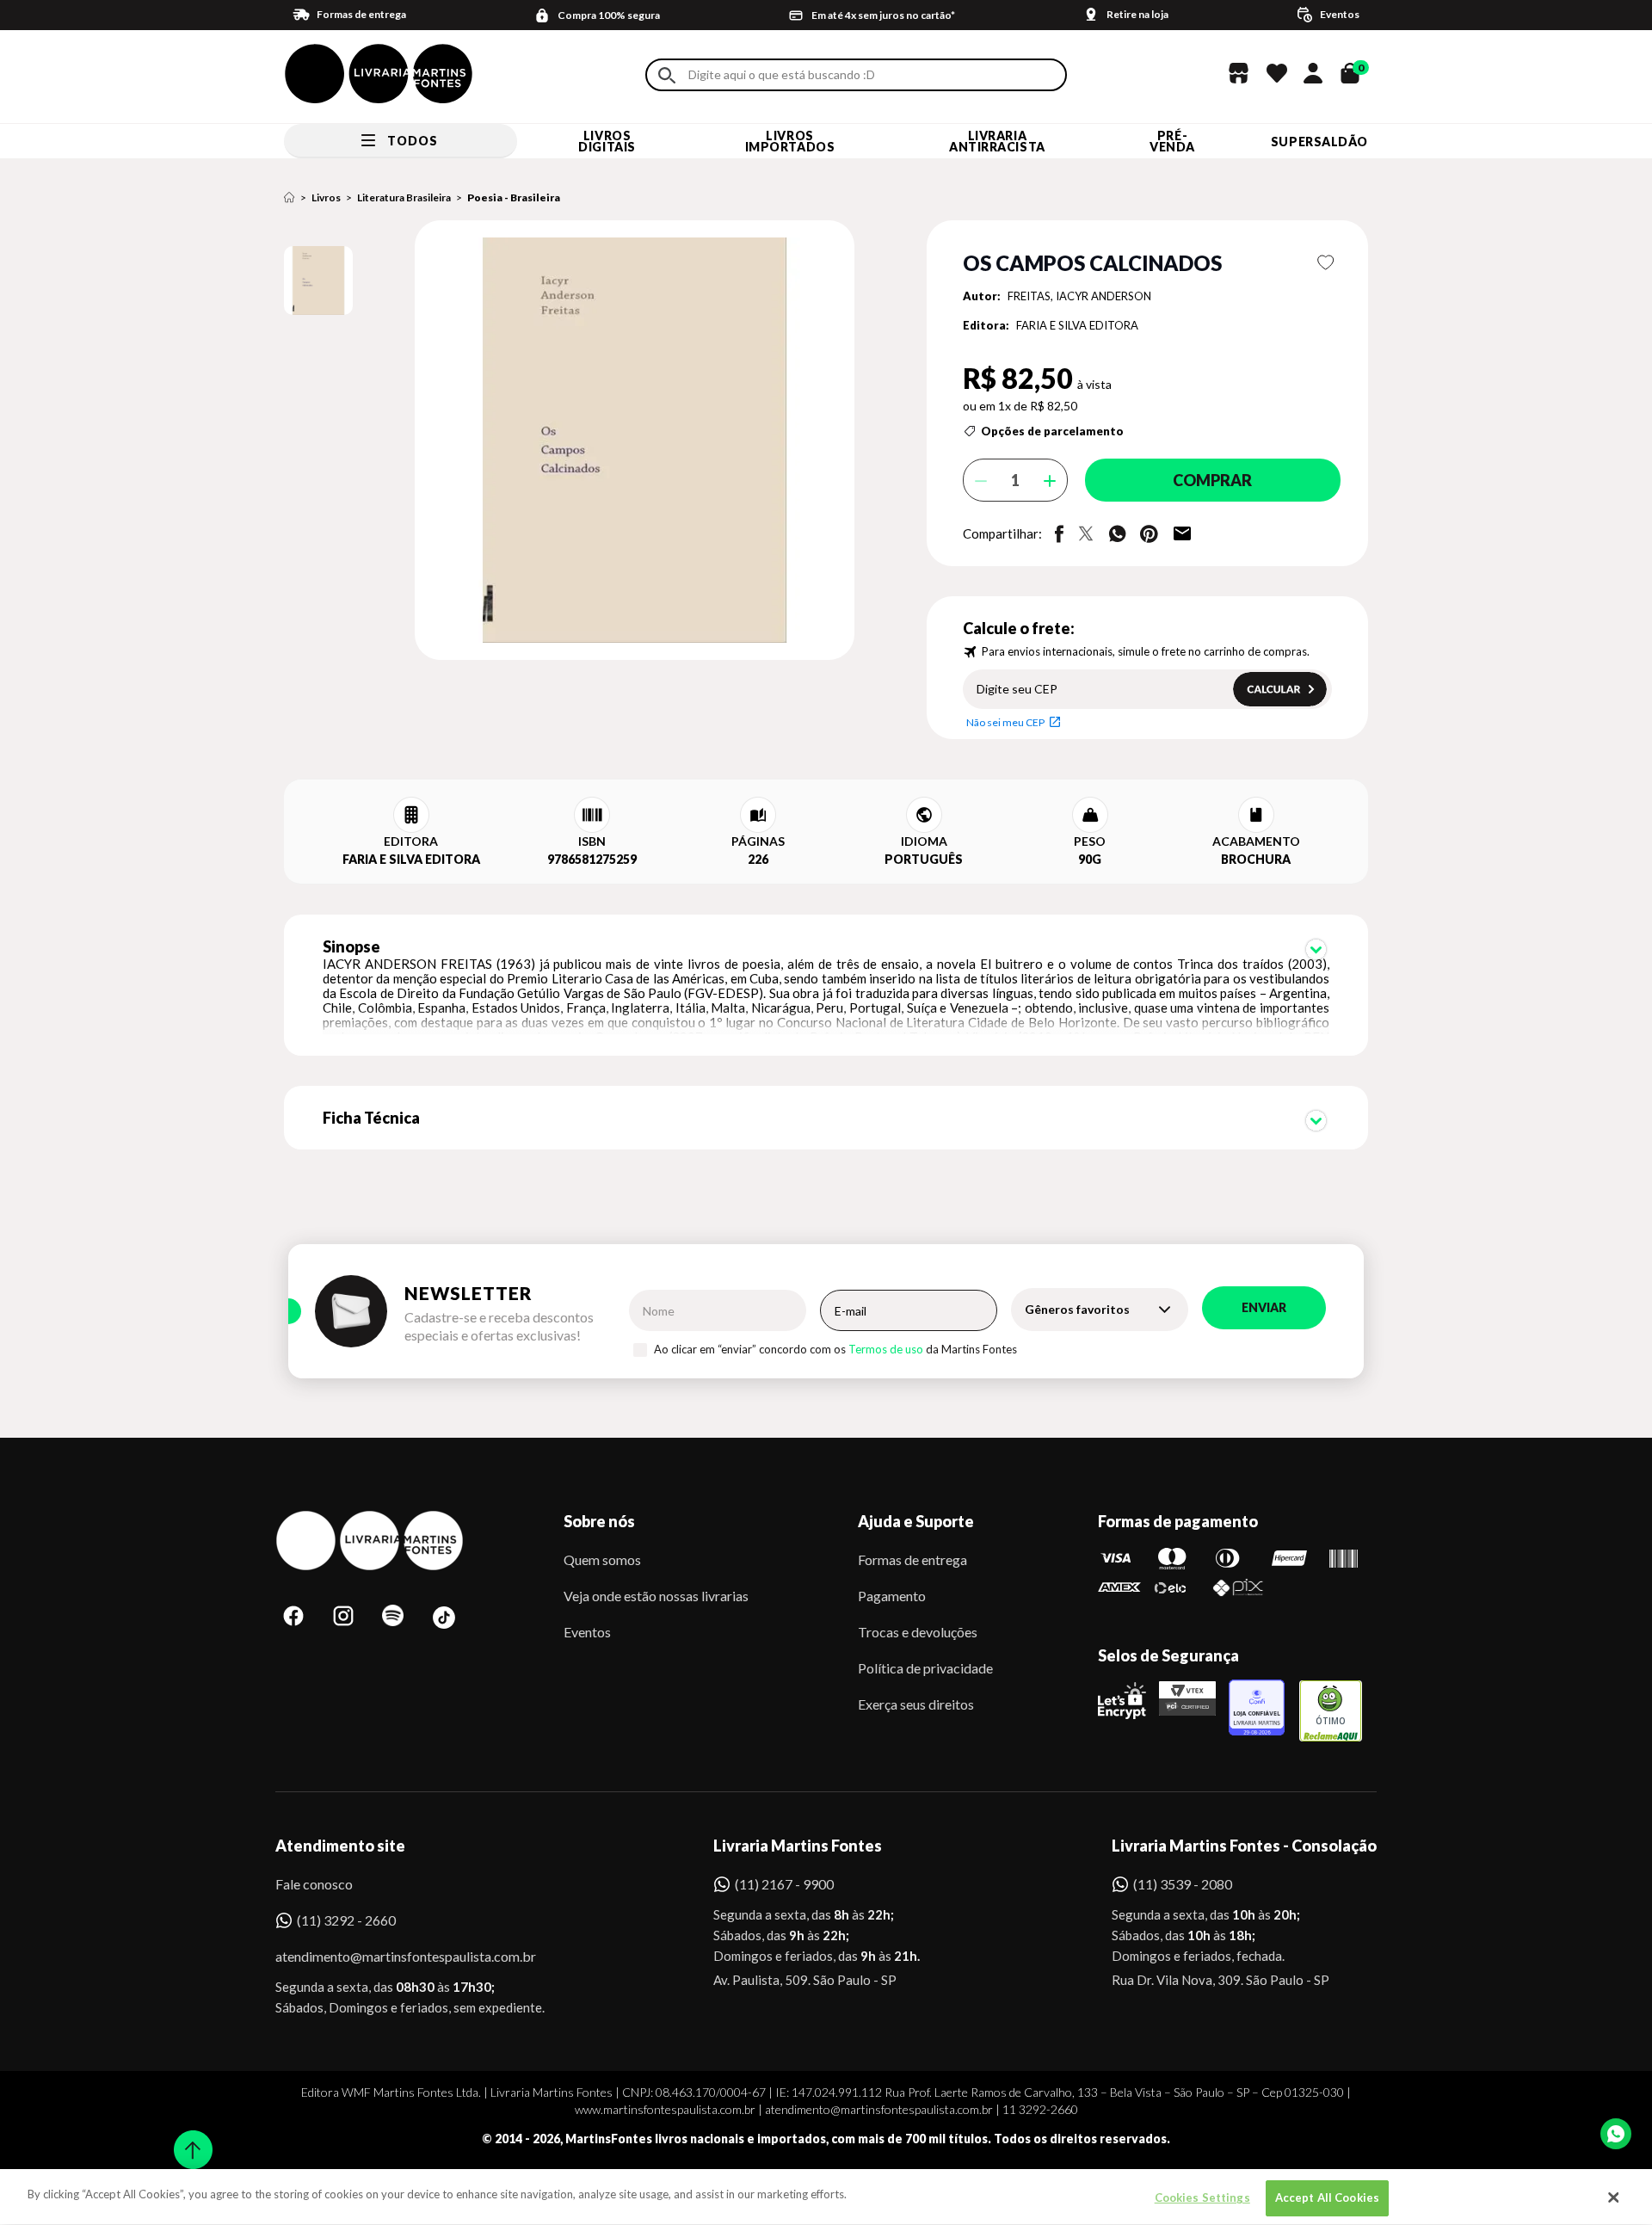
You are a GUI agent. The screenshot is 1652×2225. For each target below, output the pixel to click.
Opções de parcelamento (1052, 431)
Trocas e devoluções (918, 1632)
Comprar (1212, 480)
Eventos (587, 1632)
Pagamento (892, 1596)
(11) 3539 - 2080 (1183, 1884)
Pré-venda (1172, 141)
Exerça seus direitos (916, 1704)
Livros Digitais (607, 141)
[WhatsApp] (1616, 2134)
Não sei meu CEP (1005, 722)
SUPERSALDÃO (1319, 142)
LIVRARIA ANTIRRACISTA (997, 141)
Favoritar (1326, 262)
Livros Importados (790, 141)
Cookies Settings (1202, 2197)
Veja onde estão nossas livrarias (656, 1596)
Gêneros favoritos (1077, 1309)
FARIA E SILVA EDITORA (1077, 325)
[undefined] (573, 441)
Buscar (667, 75)
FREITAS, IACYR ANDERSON (1079, 296)
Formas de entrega (912, 1559)
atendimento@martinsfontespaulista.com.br (390, 1956)
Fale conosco (314, 1884)
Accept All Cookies (1327, 2197)
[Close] (1613, 2197)
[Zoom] (318, 280)
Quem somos (602, 1559)
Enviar (1264, 1307)
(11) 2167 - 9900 (784, 1884)
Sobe (188, 2139)
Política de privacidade (925, 1668)
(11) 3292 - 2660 (346, 1920)
